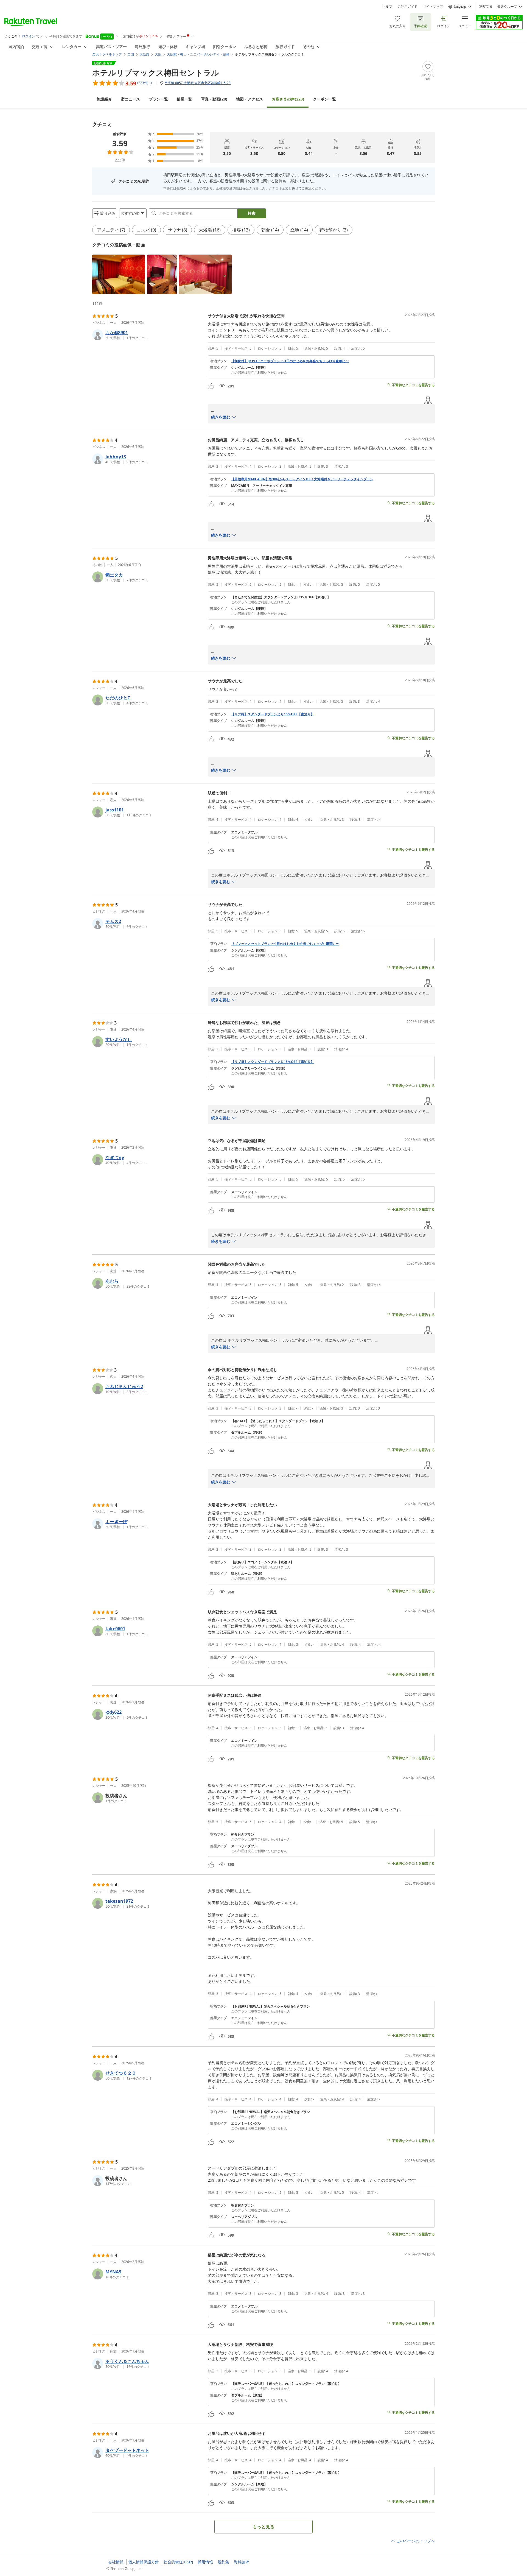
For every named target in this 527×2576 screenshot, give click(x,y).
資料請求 (242, 2562)
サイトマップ (433, 7)
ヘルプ (387, 7)
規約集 (223, 2562)
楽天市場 (485, 7)
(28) (214, 99)
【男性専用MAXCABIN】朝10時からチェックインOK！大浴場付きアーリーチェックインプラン (302, 479)
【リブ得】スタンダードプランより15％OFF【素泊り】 (273, 714)
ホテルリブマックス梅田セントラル (156, 72)
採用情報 (205, 2562)
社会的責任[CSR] (178, 2562)
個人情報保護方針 (144, 2562)
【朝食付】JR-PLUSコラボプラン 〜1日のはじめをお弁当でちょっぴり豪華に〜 (290, 361)
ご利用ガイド (408, 7)
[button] (119, 274)
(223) (288, 99)
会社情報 (116, 2562)
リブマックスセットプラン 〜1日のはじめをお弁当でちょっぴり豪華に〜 (285, 944)
